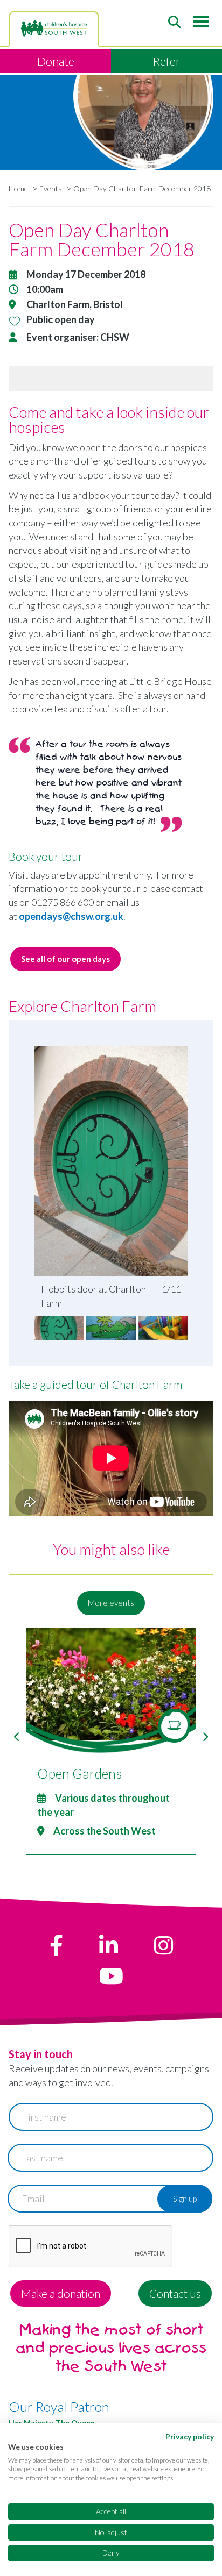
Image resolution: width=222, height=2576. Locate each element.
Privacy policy (190, 2436)
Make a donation (61, 2293)
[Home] (54, 28)
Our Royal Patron (59, 2407)
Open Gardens (79, 1773)
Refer (166, 61)
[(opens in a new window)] (56, 1945)
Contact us (175, 2293)
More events (111, 1603)
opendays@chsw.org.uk (71, 916)
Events (51, 188)
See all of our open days (65, 959)
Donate (56, 61)
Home (18, 188)
